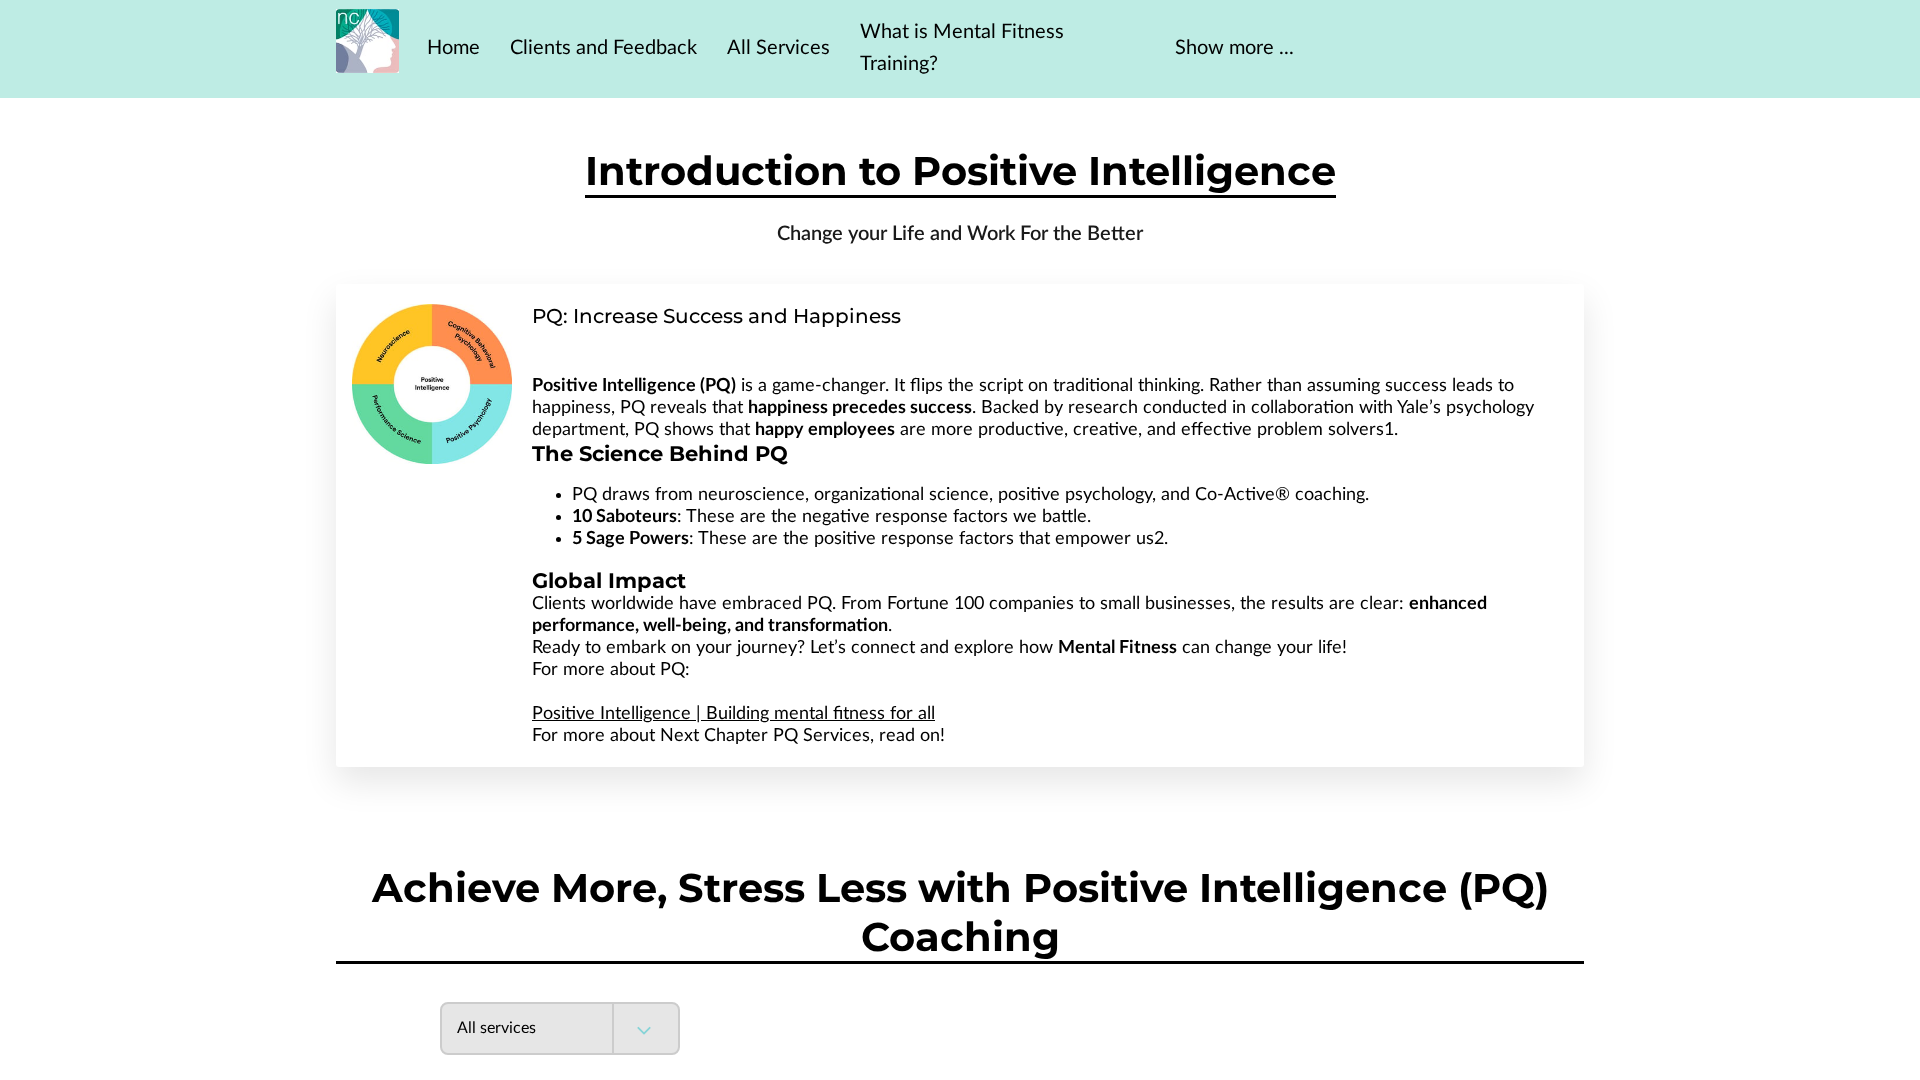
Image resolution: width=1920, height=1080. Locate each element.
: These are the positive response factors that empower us (863, 539)
